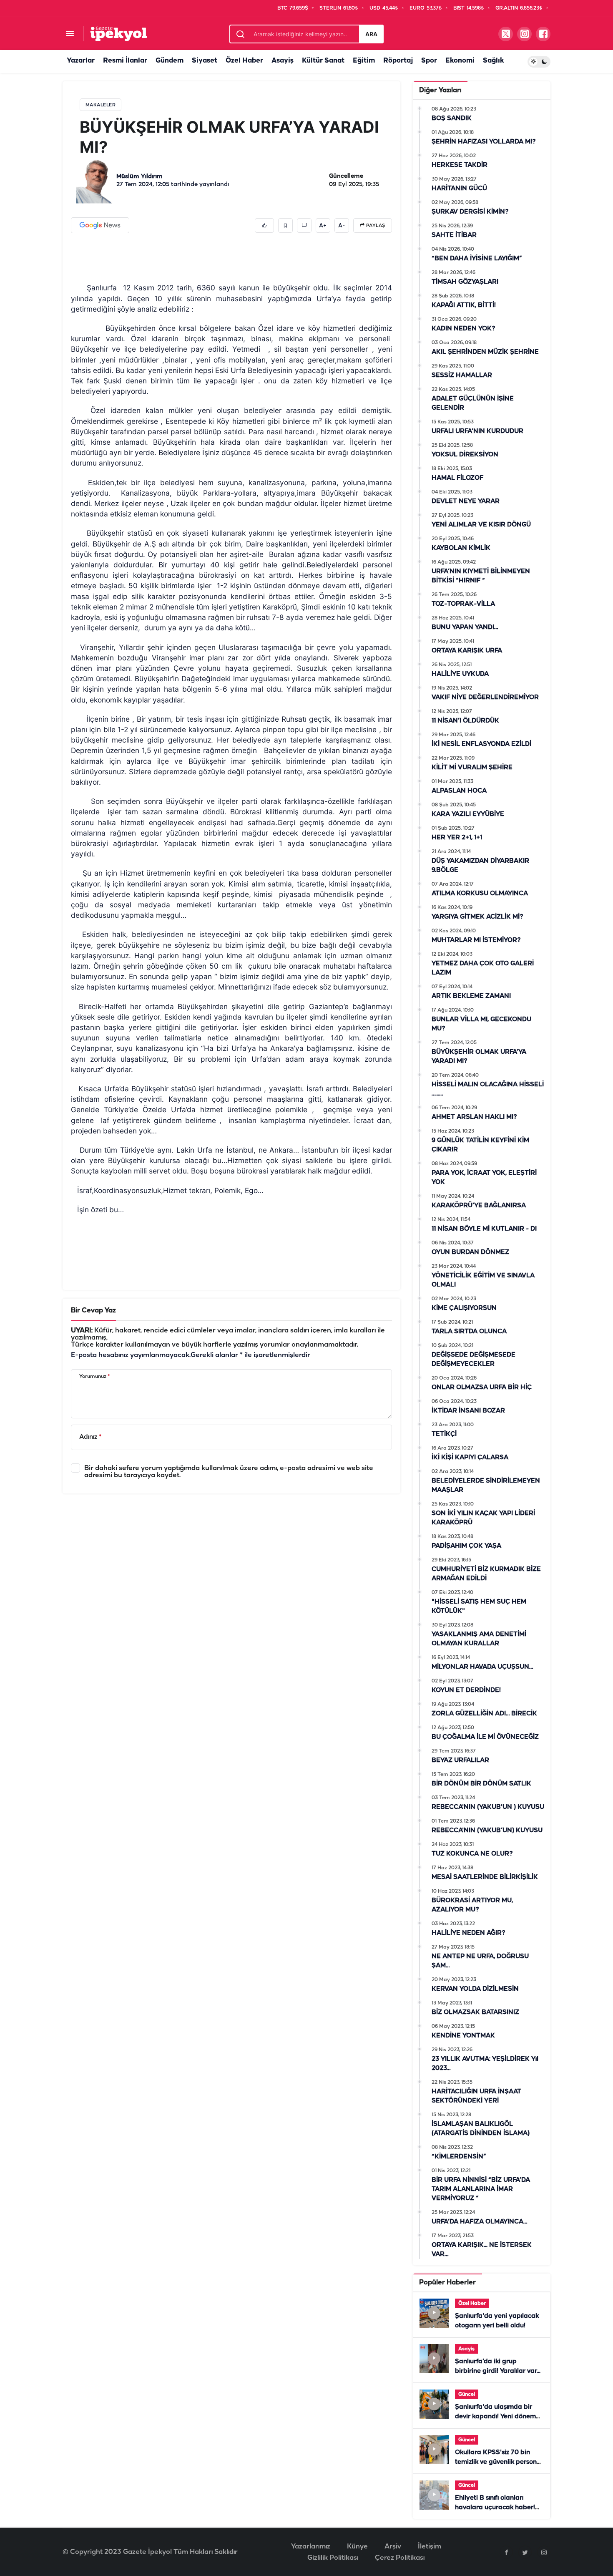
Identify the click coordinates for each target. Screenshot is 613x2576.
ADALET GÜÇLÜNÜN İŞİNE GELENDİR (473, 403)
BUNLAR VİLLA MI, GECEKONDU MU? (481, 1024)
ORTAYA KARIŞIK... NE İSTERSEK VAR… (482, 2250)
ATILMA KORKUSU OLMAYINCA (480, 894)
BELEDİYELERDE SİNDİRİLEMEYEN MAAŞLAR (486, 1486)
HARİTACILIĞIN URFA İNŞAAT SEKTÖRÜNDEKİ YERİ (476, 2096)
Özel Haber (244, 61)
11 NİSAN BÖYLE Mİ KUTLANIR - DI (484, 1229)
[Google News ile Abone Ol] (100, 225)
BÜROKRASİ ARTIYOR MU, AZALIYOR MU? (472, 1905)
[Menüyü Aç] (70, 34)
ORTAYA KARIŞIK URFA (467, 651)
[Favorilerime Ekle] (285, 225)
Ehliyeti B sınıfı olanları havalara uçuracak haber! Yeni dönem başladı (495, 2508)
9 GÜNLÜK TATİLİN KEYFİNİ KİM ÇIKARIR (480, 1145)
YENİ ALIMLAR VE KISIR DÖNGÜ (481, 525)
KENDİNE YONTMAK (463, 2036)
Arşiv (393, 2547)
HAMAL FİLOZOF (457, 478)
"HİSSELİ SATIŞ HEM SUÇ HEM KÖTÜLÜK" (479, 1607)
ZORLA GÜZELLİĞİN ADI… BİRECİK (484, 1714)
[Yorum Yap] (304, 225)
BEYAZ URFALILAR (460, 1760)
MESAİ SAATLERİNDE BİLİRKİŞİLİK (485, 1877)
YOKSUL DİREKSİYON (465, 455)
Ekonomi (460, 61)
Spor (429, 61)
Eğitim (364, 61)
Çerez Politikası (400, 2558)
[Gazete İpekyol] (119, 34)
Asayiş (283, 61)
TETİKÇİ (444, 1434)
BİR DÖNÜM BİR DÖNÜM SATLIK (481, 1784)
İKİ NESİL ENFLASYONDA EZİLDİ (481, 744)
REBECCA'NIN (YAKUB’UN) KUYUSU (487, 1831)
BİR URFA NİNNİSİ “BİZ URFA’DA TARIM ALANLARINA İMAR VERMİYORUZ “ (481, 2189)
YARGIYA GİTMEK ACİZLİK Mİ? (477, 917)
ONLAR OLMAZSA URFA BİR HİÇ (482, 1387)
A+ (323, 226)
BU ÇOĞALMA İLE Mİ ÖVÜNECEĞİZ (485, 1737)
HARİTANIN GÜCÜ (459, 189)
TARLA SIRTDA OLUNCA (469, 1332)
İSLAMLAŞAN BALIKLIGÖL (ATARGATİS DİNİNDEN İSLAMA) (481, 2129)
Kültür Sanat (323, 61)
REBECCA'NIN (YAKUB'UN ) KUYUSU (488, 1807)
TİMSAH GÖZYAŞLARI (465, 282)
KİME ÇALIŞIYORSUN (464, 1308)
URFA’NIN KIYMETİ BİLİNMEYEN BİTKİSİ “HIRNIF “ (481, 576)
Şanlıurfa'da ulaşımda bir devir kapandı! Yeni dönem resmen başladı (495, 2417)
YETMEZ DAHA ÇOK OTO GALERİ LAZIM (483, 968)
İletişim (430, 2547)
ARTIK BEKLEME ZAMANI (471, 996)
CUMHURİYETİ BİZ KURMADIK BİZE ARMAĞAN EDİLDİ (486, 1574)
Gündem (170, 61)
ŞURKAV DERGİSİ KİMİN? (470, 212)
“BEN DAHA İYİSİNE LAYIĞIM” (477, 259)
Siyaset (205, 61)
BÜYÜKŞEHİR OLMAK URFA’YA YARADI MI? (479, 1057)
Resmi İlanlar (125, 61)
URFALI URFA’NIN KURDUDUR (477, 431)
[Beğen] (264, 225)
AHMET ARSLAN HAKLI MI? (474, 1117)
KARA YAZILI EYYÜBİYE (468, 814)
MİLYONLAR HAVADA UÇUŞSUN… (482, 1667)
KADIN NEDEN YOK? (464, 329)
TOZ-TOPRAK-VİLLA (463, 604)
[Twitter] (525, 2552)
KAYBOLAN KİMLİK (461, 548)
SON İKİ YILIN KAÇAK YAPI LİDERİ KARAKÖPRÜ (483, 1518)
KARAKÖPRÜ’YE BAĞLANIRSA (479, 1206)
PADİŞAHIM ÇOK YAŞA (466, 1546)
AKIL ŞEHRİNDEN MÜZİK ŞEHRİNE (485, 352)
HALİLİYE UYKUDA (460, 674)
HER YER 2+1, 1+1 (457, 838)
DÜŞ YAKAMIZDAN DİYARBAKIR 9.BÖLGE (480, 866)
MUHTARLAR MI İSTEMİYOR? (476, 940)
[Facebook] (506, 2552)
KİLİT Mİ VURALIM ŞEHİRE (472, 768)
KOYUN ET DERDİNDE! (466, 1690)
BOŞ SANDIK (452, 118)
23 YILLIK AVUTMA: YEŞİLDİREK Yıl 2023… (485, 2064)
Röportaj (398, 61)
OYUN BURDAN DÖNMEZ (470, 1252)
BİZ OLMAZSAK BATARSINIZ (475, 2012)
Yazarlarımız (311, 2547)
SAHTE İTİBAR (454, 235)
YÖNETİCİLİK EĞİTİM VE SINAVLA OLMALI (483, 1280)
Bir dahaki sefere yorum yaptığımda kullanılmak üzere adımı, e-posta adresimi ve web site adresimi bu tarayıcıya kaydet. (229, 1472)
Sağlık (493, 61)
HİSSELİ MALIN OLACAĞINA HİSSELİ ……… (488, 1089)
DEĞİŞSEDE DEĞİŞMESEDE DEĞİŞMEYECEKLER (474, 1360)
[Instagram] (544, 2552)
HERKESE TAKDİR (460, 165)
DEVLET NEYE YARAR (466, 501)
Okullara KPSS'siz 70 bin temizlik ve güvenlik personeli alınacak (499, 2462)
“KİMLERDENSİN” (459, 2157)
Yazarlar (81, 61)
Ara (371, 34)
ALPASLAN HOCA (459, 791)
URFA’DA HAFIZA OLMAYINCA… (479, 2222)
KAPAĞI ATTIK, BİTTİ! (464, 305)
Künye (357, 2547)
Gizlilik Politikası (333, 2558)
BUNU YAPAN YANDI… (465, 627)
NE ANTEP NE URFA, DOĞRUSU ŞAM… (480, 1961)
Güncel (467, 2394)
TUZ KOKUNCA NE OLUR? (472, 1854)
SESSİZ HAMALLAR (462, 375)
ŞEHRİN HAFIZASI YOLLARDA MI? (484, 142)
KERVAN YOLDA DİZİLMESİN (475, 1989)
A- (342, 226)
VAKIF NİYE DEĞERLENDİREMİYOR (485, 698)
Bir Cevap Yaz (93, 1311)
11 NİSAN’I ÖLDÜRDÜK (465, 721)
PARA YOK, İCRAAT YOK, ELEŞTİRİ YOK (484, 1178)
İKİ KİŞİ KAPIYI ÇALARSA (470, 1458)
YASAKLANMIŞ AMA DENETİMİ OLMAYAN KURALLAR (479, 1639)
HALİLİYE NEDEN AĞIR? (469, 1933)
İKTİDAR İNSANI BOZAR (468, 1411)
